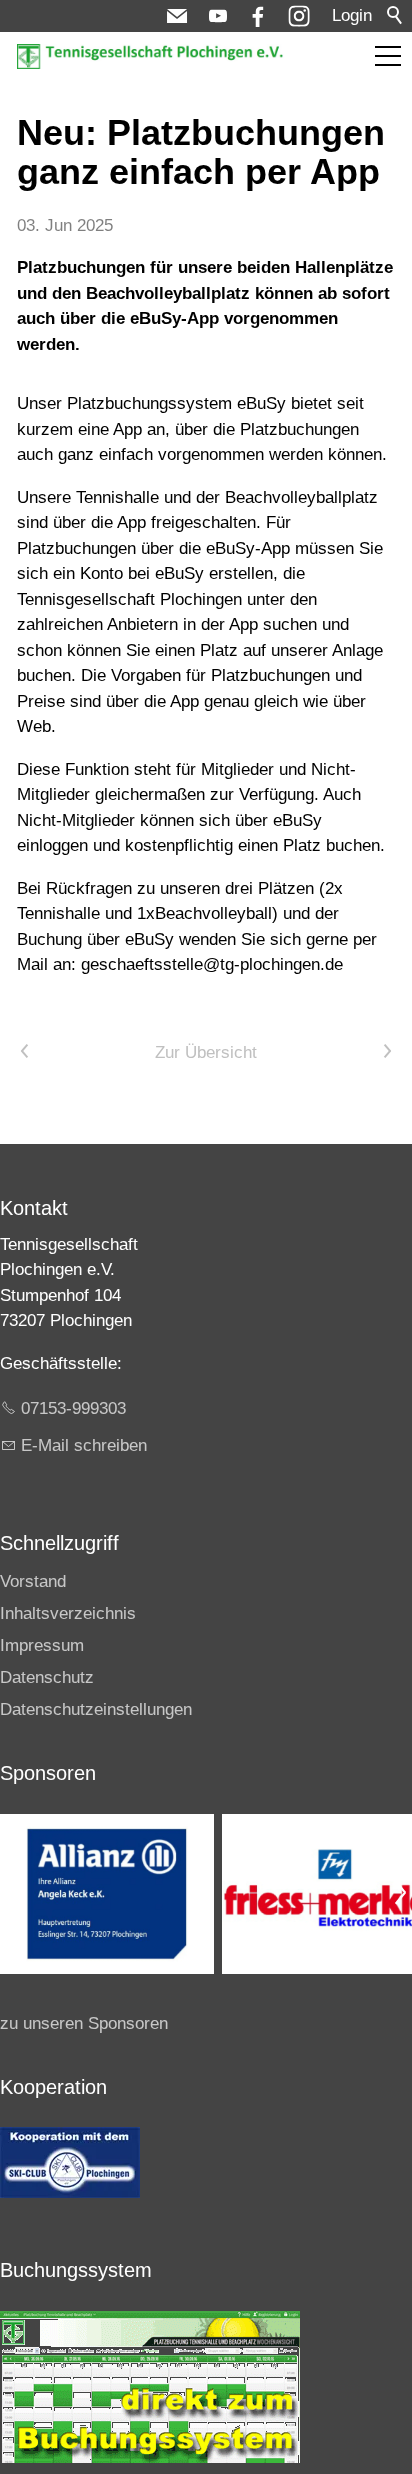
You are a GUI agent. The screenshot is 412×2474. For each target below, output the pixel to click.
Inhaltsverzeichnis (68, 1613)
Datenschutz (47, 1677)
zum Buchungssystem (321, 47)
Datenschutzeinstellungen (96, 1709)
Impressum (42, 1645)
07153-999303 (73, 1408)
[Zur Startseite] (152, 56)
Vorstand (33, 1581)
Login (352, 15)
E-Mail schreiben (84, 1445)
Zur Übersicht (206, 1052)
